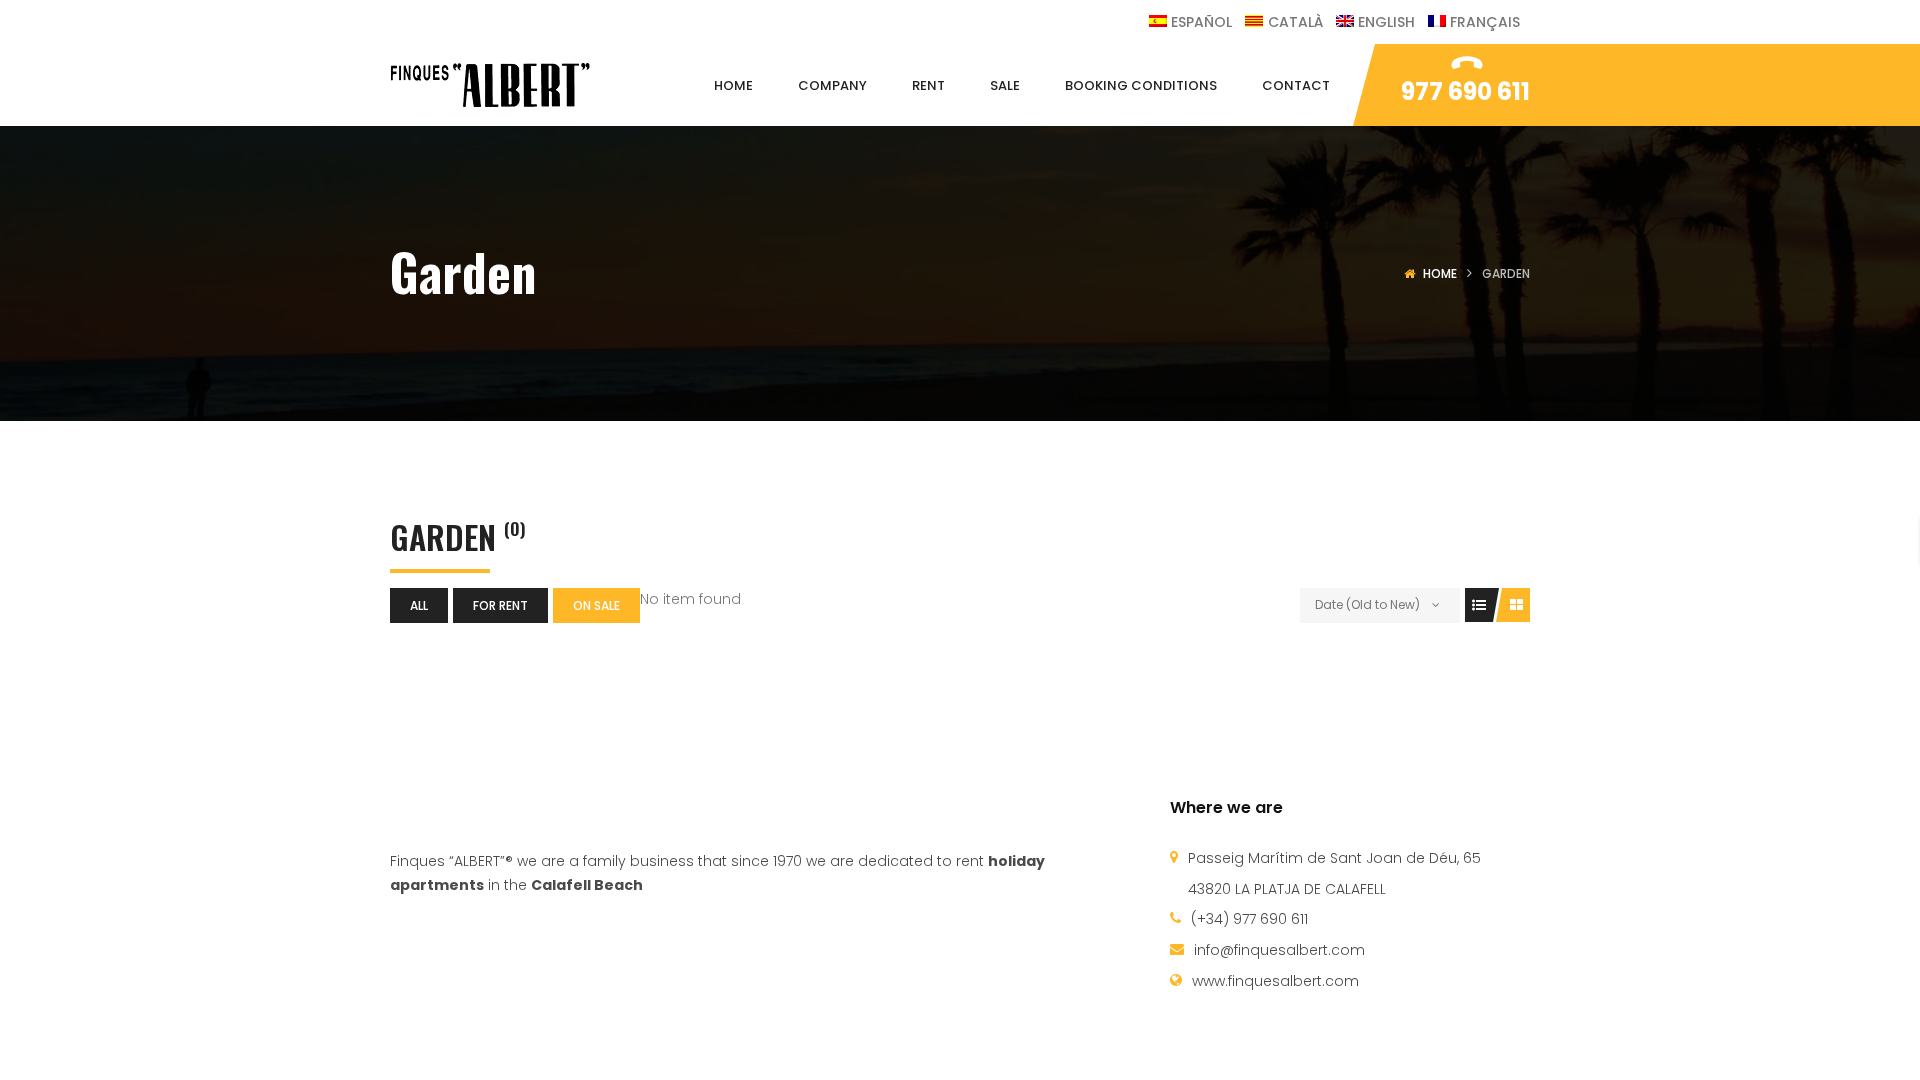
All (419, 605)
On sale (596, 605)
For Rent (500, 605)
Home (1440, 273)
